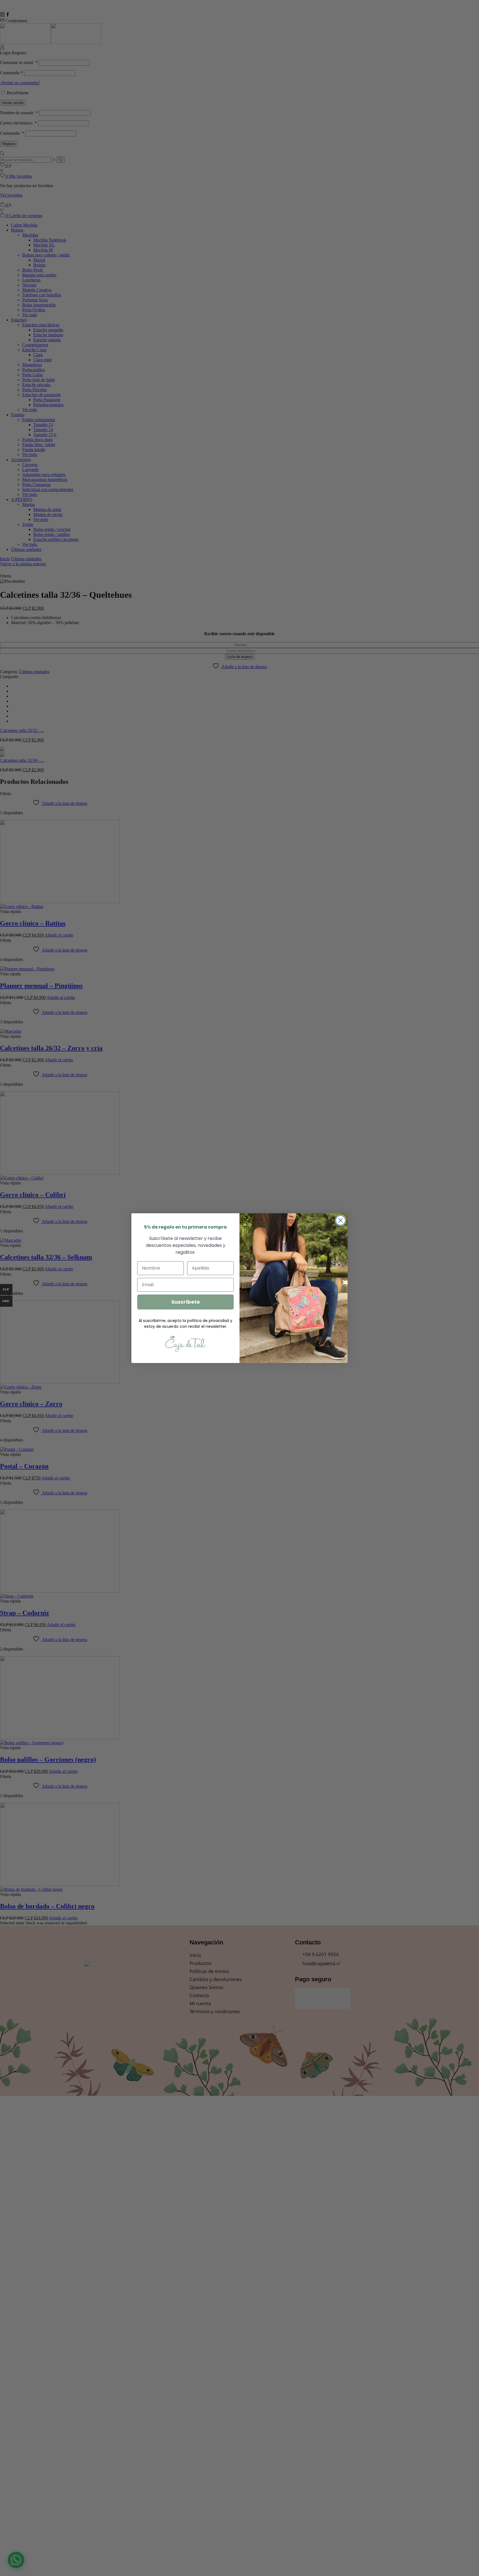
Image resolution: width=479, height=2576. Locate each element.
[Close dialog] (341, 1220)
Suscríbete (186, 1302)
